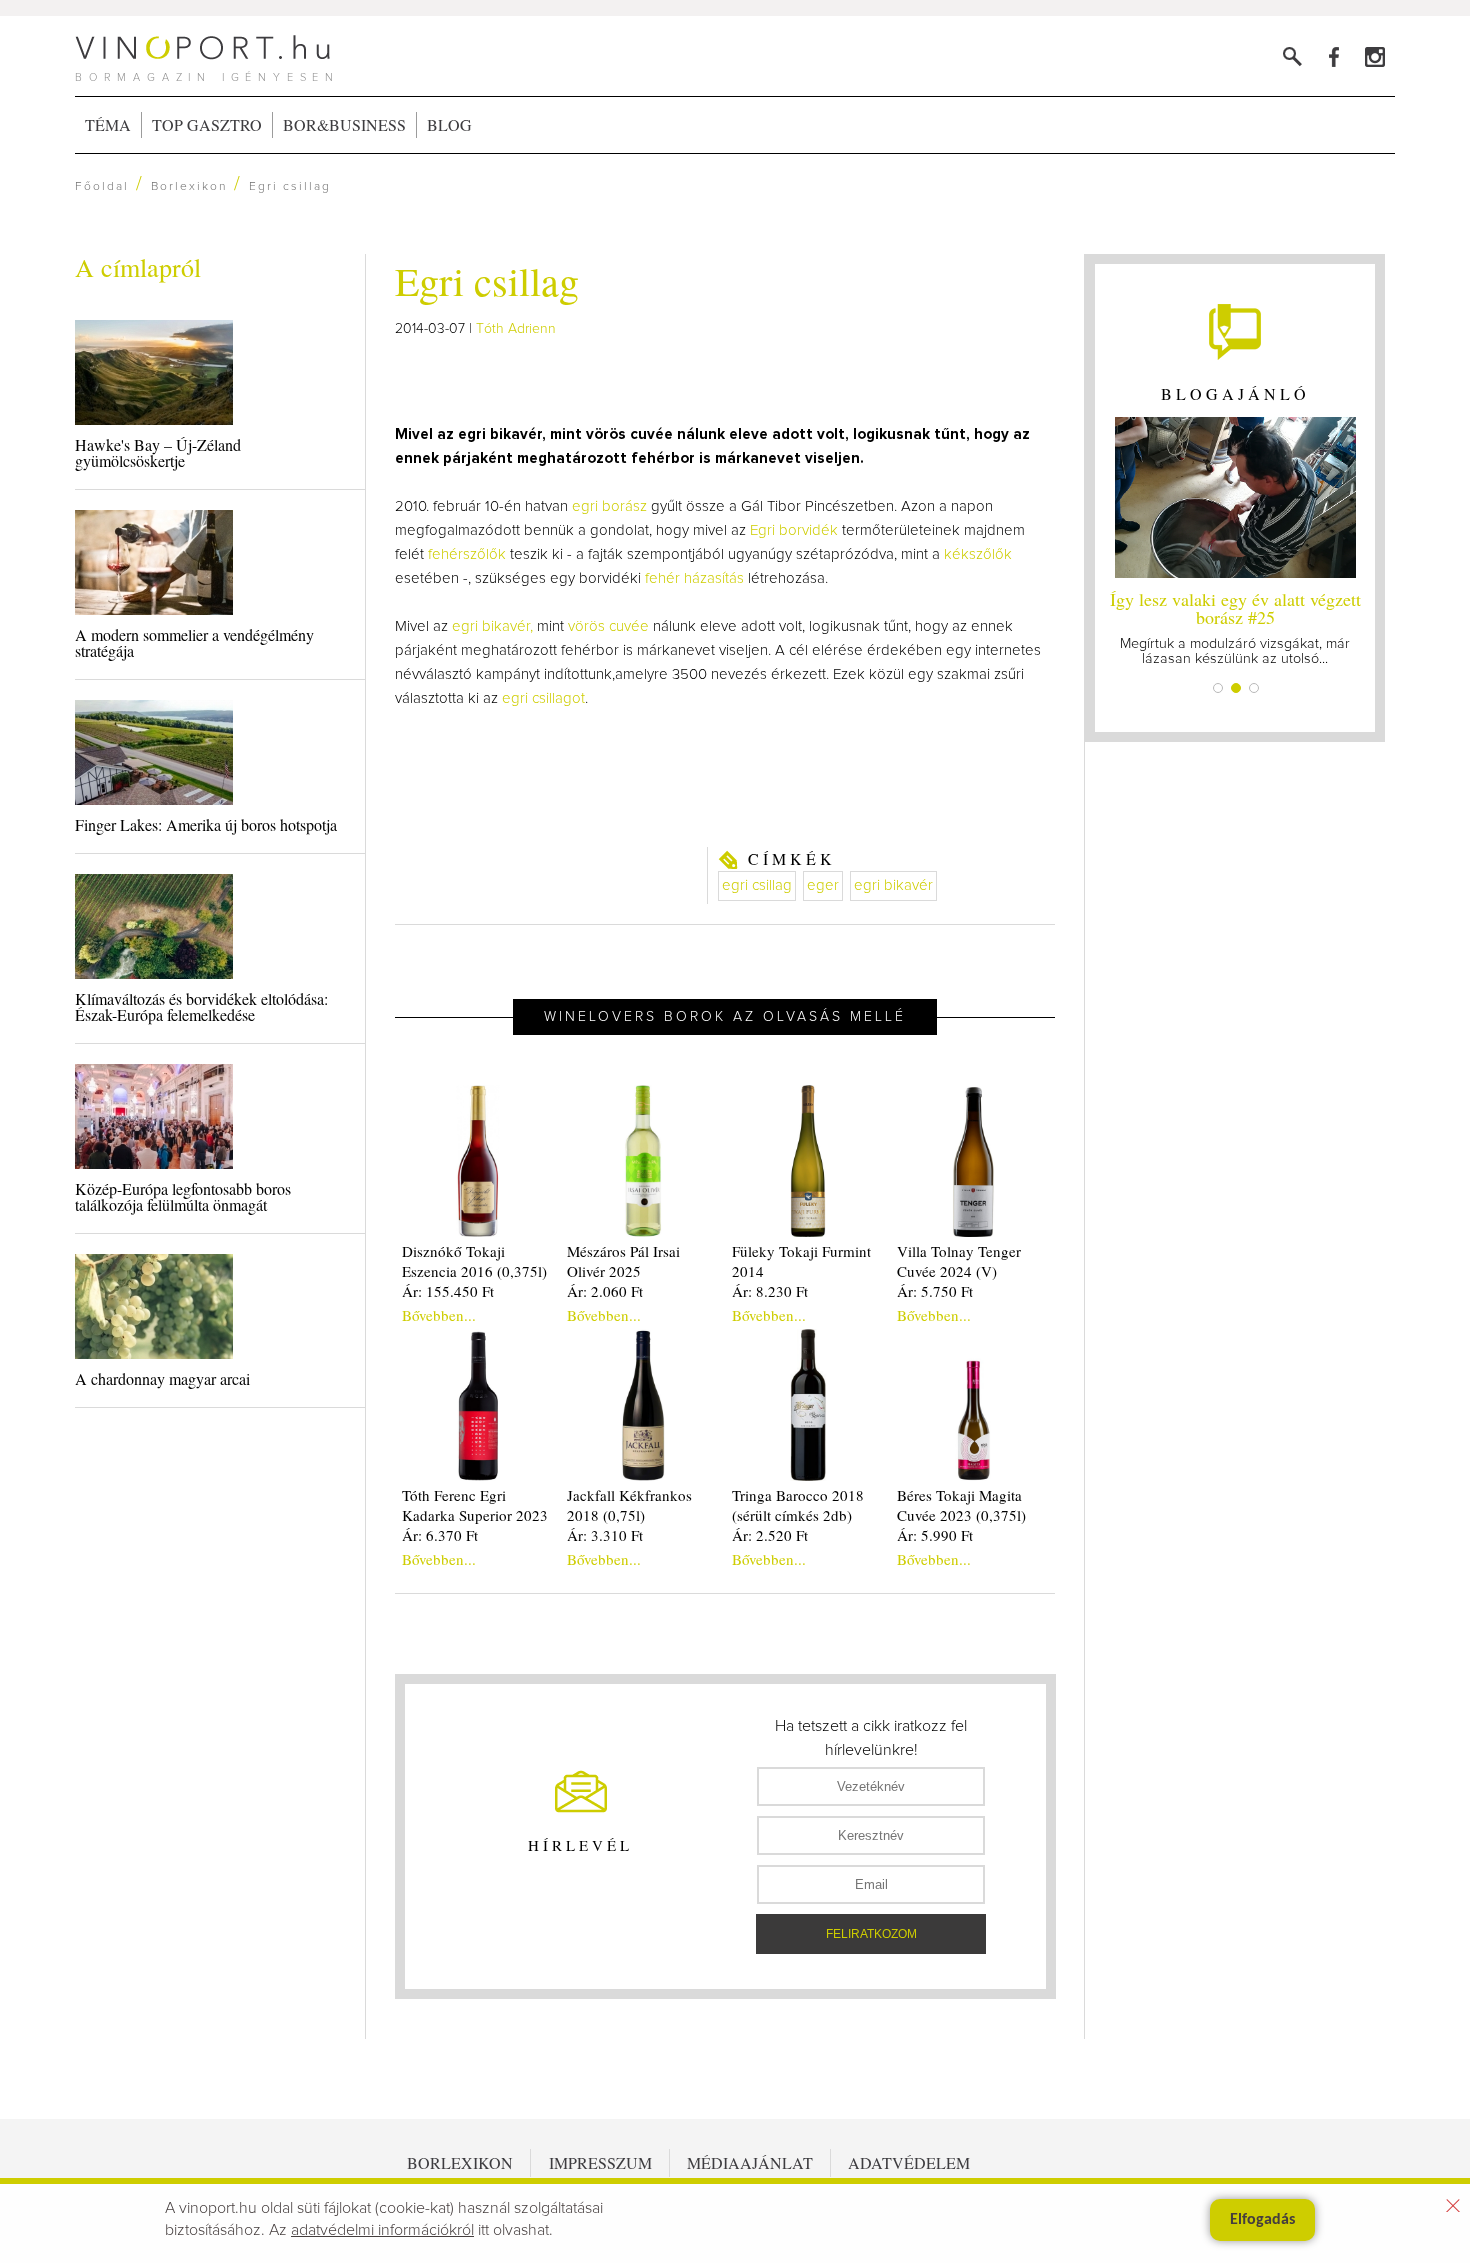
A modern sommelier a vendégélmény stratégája (194, 642)
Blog (449, 124)
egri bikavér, (492, 626)
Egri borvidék (794, 530)
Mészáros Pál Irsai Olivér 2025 (623, 1261)
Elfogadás (1262, 2220)
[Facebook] (1333, 56)
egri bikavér (893, 885)
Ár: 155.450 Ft (448, 1291)
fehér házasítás (694, 578)
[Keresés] (1292, 56)
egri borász (609, 506)
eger (823, 885)
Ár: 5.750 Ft (935, 1291)
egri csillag (757, 885)
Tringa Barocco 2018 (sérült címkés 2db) (798, 1505)
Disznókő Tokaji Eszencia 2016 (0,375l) (474, 1261)
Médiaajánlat (750, 2162)
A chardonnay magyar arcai (162, 1378)
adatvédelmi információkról (382, 2230)
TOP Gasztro (207, 124)
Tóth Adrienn (516, 329)
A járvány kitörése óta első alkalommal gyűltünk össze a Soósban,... (1333, 626)
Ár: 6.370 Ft (440, 1535)
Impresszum (600, 2162)
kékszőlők (978, 554)
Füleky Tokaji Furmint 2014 (801, 1261)
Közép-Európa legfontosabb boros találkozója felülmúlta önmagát (183, 1196)
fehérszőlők (469, 554)
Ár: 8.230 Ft (770, 1291)
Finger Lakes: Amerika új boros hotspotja (206, 824)
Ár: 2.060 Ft (605, 1291)
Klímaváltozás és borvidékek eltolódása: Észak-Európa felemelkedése (201, 1006)
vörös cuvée (608, 626)
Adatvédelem (909, 2162)
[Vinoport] (1374, 56)
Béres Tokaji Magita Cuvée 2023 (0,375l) (961, 1505)
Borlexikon (189, 187)
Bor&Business (344, 124)
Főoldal (102, 187)
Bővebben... (439, 1315)
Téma (108, 124)
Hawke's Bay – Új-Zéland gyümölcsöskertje (158, 452)
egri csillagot (543, 698)
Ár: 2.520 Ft (770, 1535)
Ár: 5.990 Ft (935, 1535)
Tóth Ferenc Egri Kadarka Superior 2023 (475, 1505)
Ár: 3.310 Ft (605, 1535)
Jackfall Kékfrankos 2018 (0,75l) (629, 1505)
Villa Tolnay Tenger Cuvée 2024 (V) (959, 1261)
